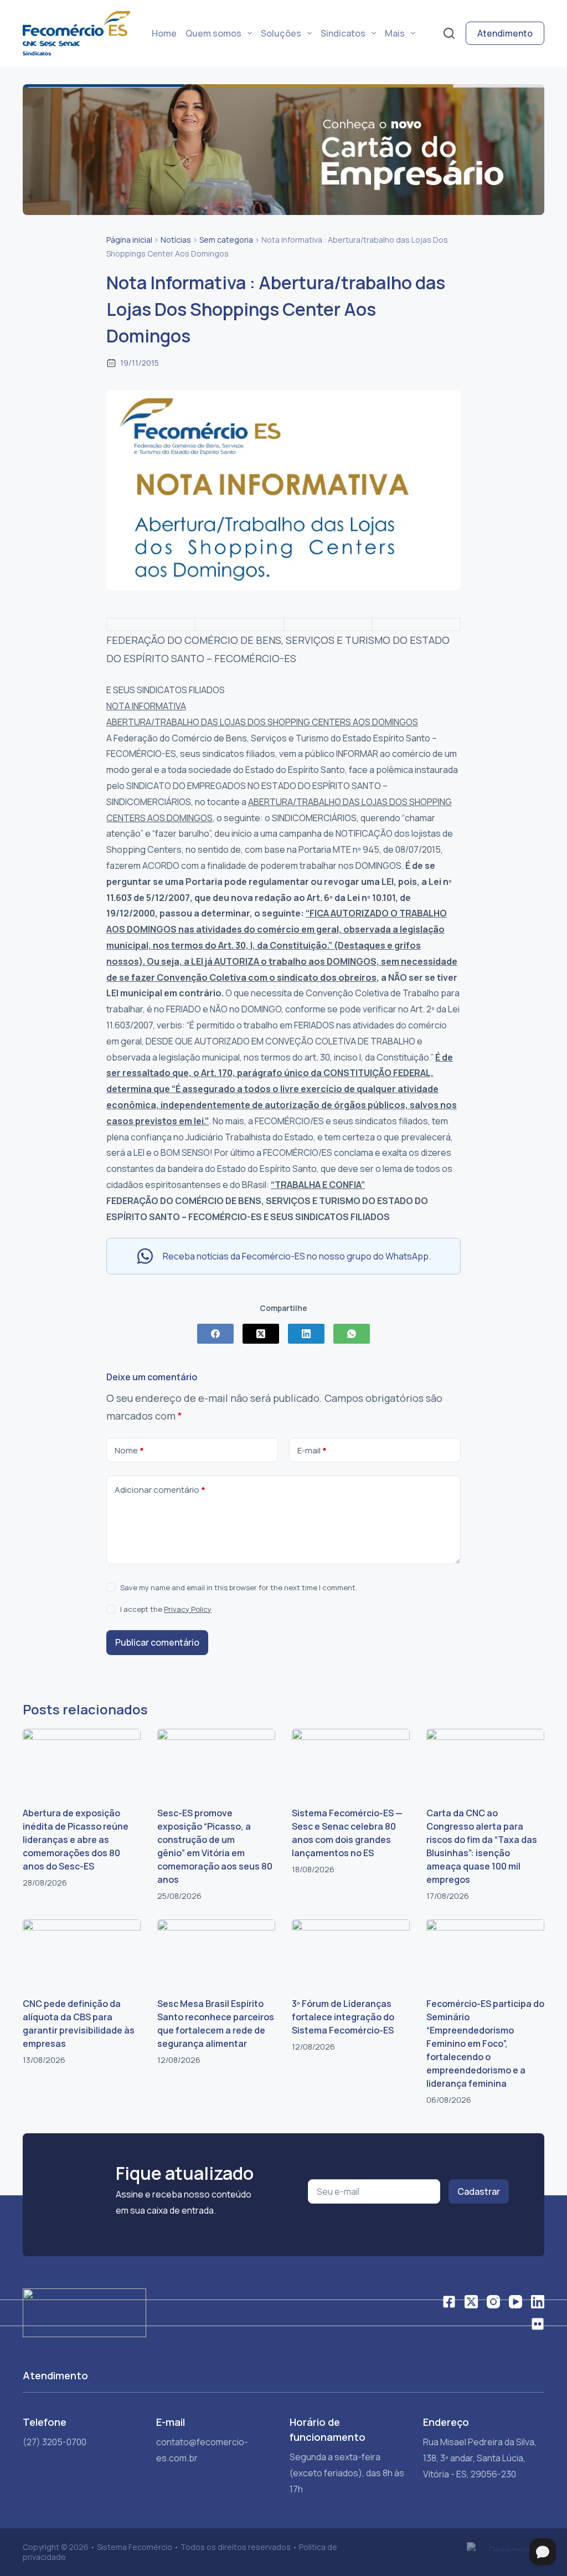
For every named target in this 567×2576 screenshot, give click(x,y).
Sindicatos (343, 33)
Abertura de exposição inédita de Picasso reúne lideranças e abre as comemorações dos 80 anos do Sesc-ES (76, 1840)
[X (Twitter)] (261, 1334)
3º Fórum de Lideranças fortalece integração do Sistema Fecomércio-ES (343, 2017)
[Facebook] (215, 1334)
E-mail (312, 1450)
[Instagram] (493, 2302)
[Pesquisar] (449, 33)
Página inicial (129, 240)
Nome (129, 1450)
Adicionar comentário (160, 1490)
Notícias (176, 240)
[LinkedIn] (306, 1334)
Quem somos (213, 33)
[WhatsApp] (352, 1334)
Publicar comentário (157, 1642)
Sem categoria (226, 240)
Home (164, 33)
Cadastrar (479, 2191)
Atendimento (505, 33)
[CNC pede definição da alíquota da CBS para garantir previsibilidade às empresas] (82, 1953)
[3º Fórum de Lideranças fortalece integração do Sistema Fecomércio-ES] (351, 1953)
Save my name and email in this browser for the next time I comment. (239, 1587)
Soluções (281, 33)
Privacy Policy (188, 1609)
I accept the (166, 1609)
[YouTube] (516, 2302)
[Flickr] (538, 2324)
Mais (395, 33)
